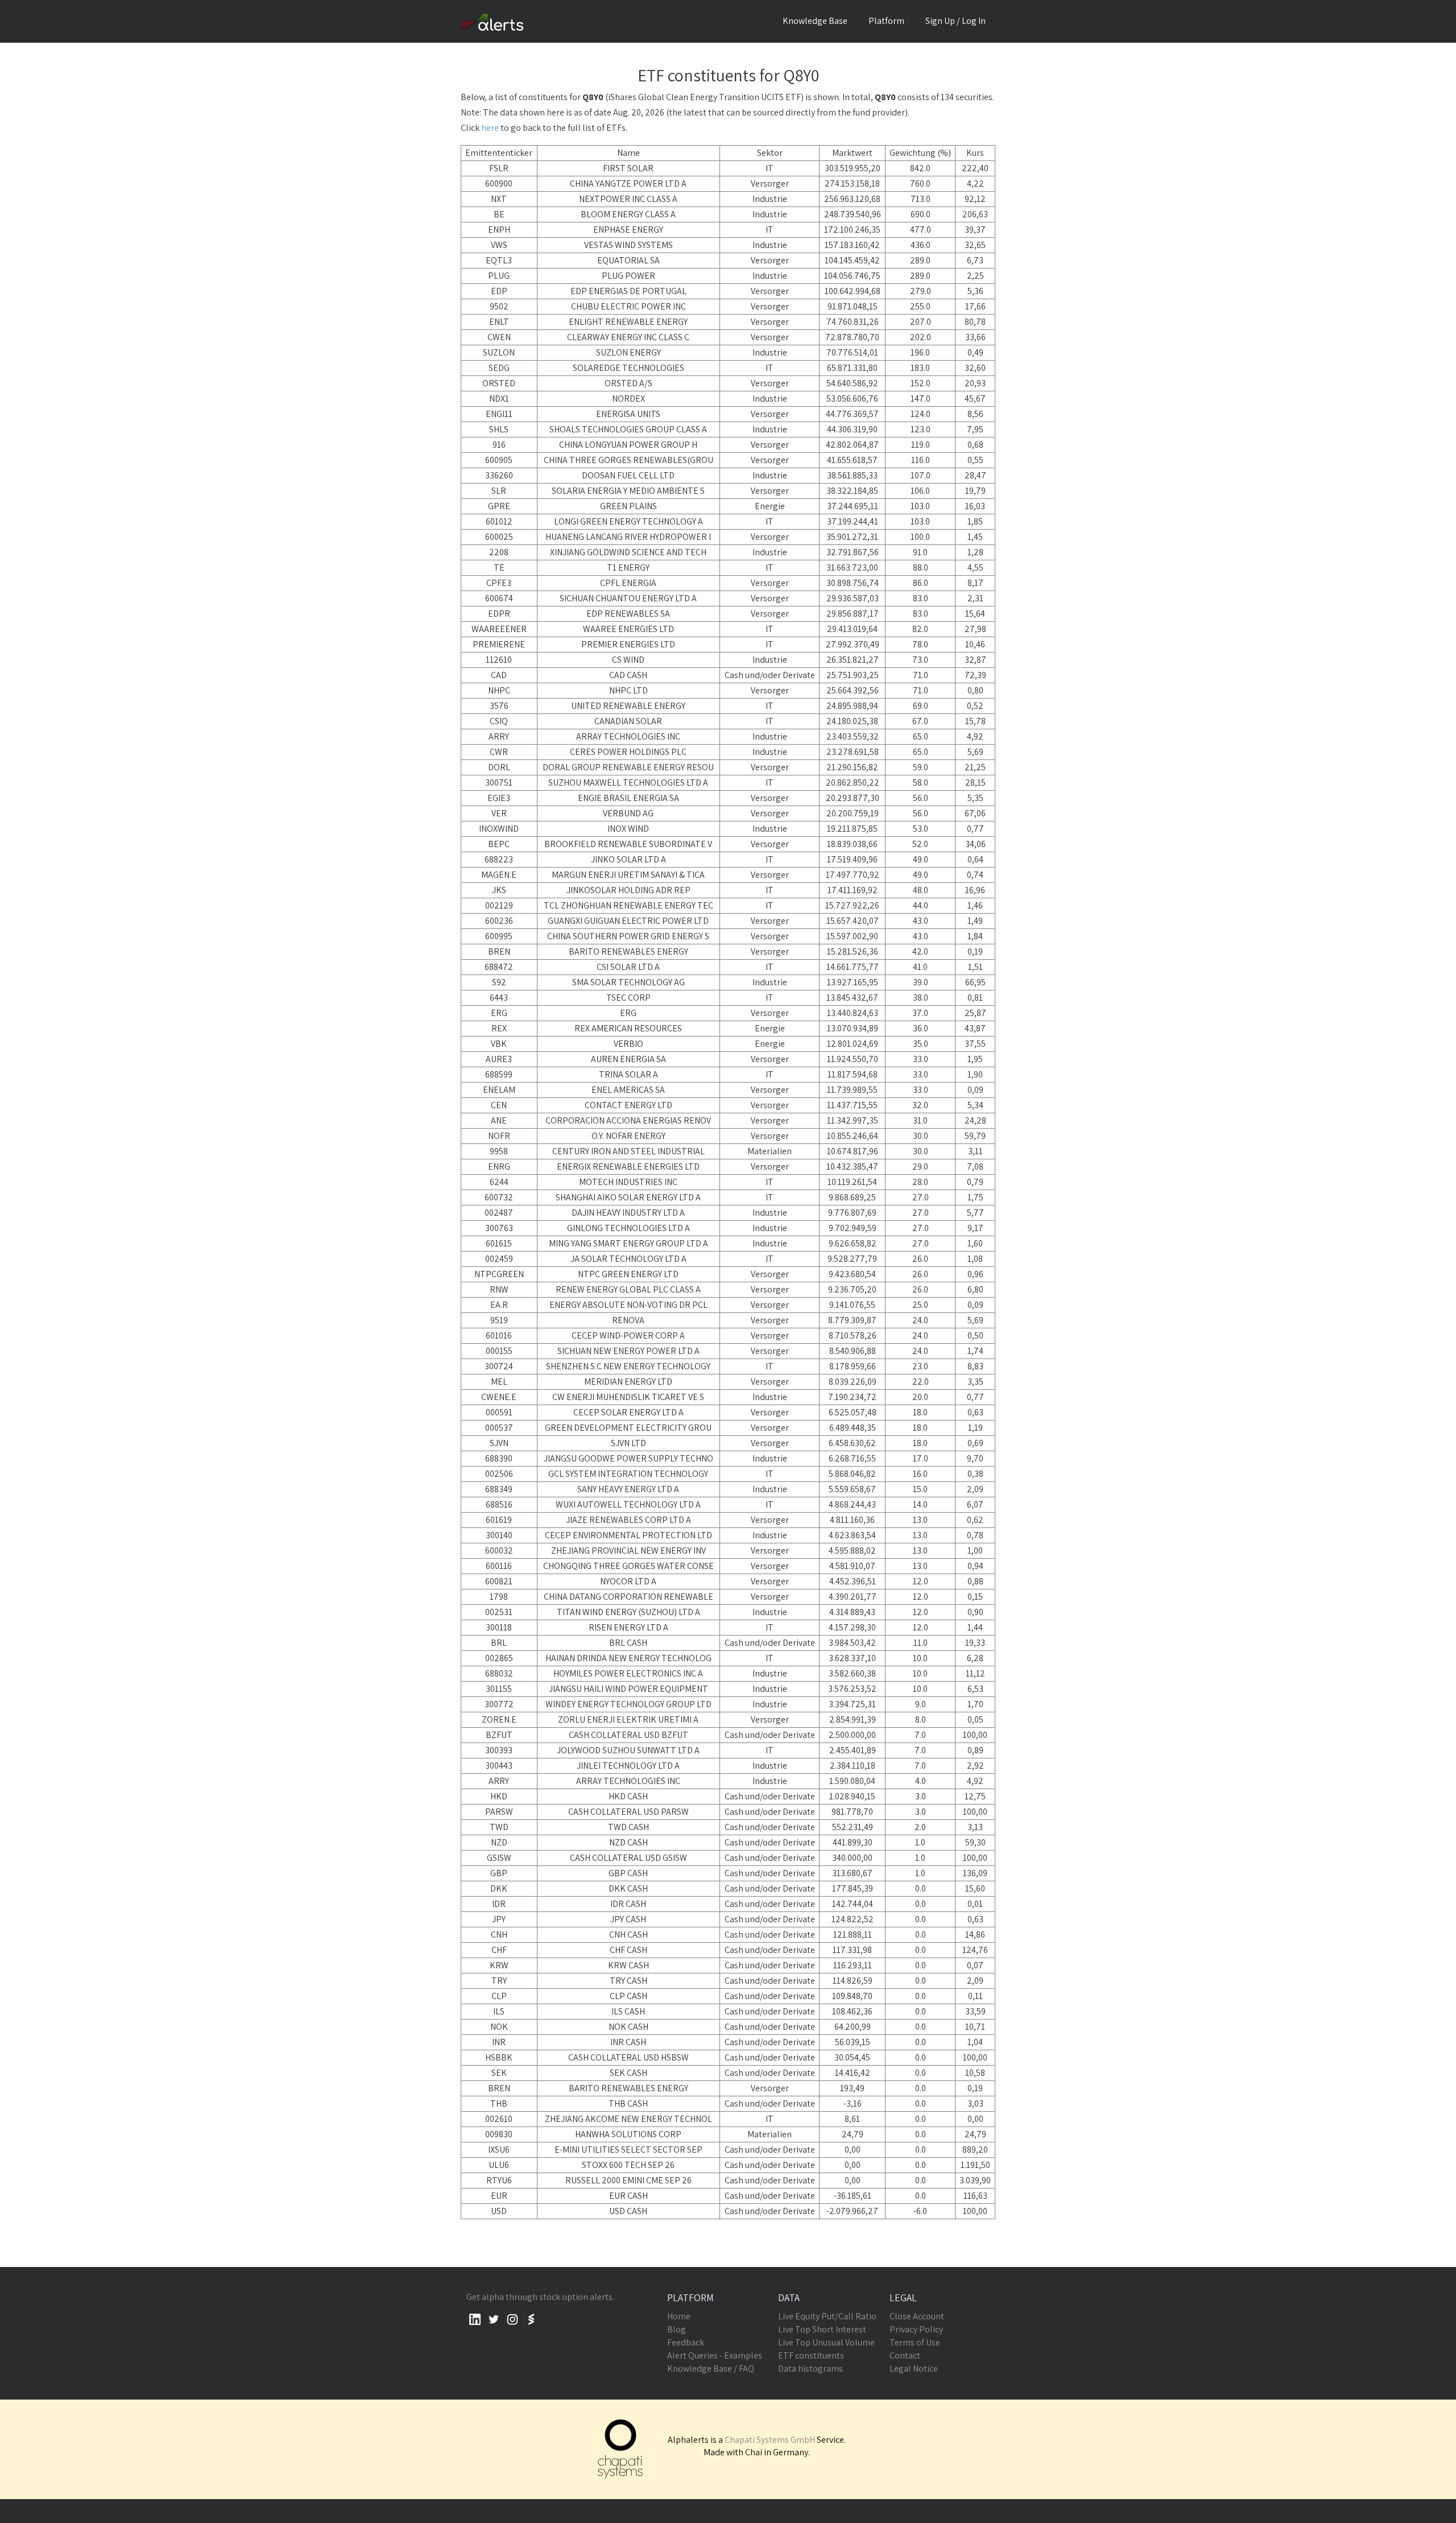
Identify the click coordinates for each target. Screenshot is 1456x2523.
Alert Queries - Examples (715, 2355)
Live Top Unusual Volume (826, 2342)
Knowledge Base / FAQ (711, 2369)
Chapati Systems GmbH (770, 2440)
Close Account (917, 2316)
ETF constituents (811, 2355)
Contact (905, 2355)
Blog (677, 2329)
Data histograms (810, 2369)
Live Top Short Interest (822, 2329)
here (490, 128)
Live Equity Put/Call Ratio (827, 2316)
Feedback (686, 2342)
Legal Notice (914, 2369)
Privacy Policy (916, 2329)
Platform (886, 21)
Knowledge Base (815, 21)
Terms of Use (915, 2342)
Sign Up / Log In (955, 21)
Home (679, 2316)
